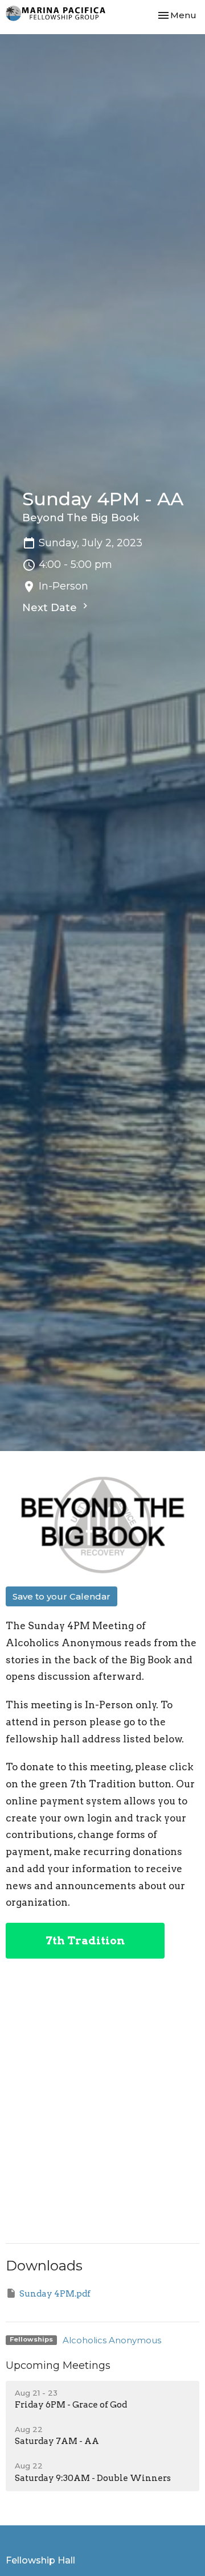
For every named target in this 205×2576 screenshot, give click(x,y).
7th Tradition (85, 1941)
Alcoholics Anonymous (112, 2340)
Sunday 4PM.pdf (55, 2294)
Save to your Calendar (61, 1596)
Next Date (51, 608)
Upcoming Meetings (58, 2365)
